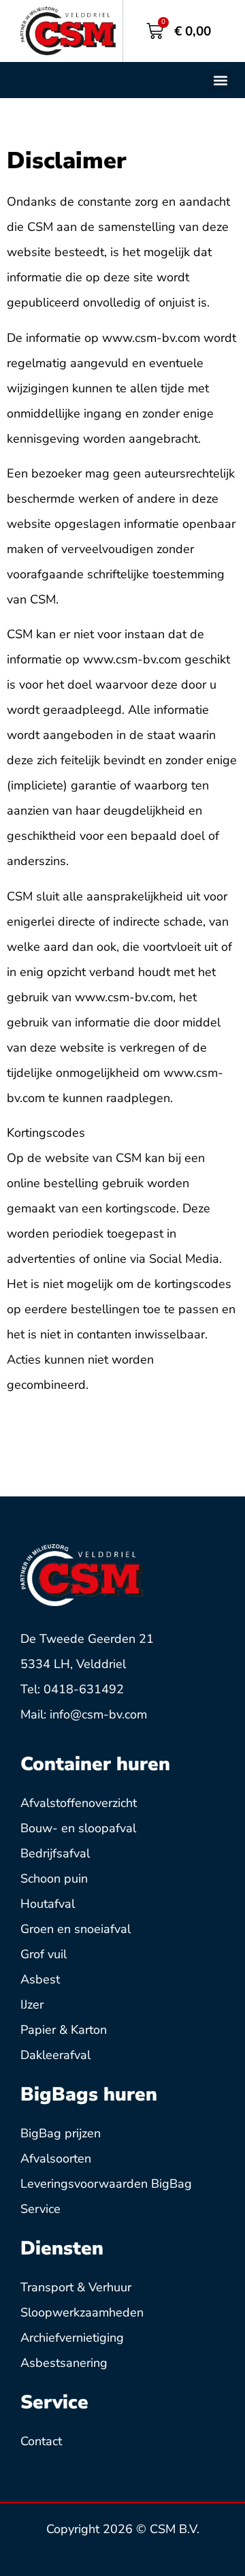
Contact (41, 2441)
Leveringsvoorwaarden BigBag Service (106, 2196)
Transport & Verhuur (76, 2287)
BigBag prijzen (61, 2133)
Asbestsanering (64, 2363)
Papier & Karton (64, 2030)
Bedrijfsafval (55, 1853)
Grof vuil (44, 1954)
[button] (220, 80)
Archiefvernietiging (72, 2338)
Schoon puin (54, 1879)
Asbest (40, 1979)
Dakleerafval (55, 2055)
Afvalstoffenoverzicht (79, 1803)
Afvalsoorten (56, 2158)
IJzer (32, 2005)
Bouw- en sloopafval (78, 1828)
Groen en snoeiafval (76, 1929)
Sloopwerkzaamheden (82, 2312)
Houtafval (48, 1904)
